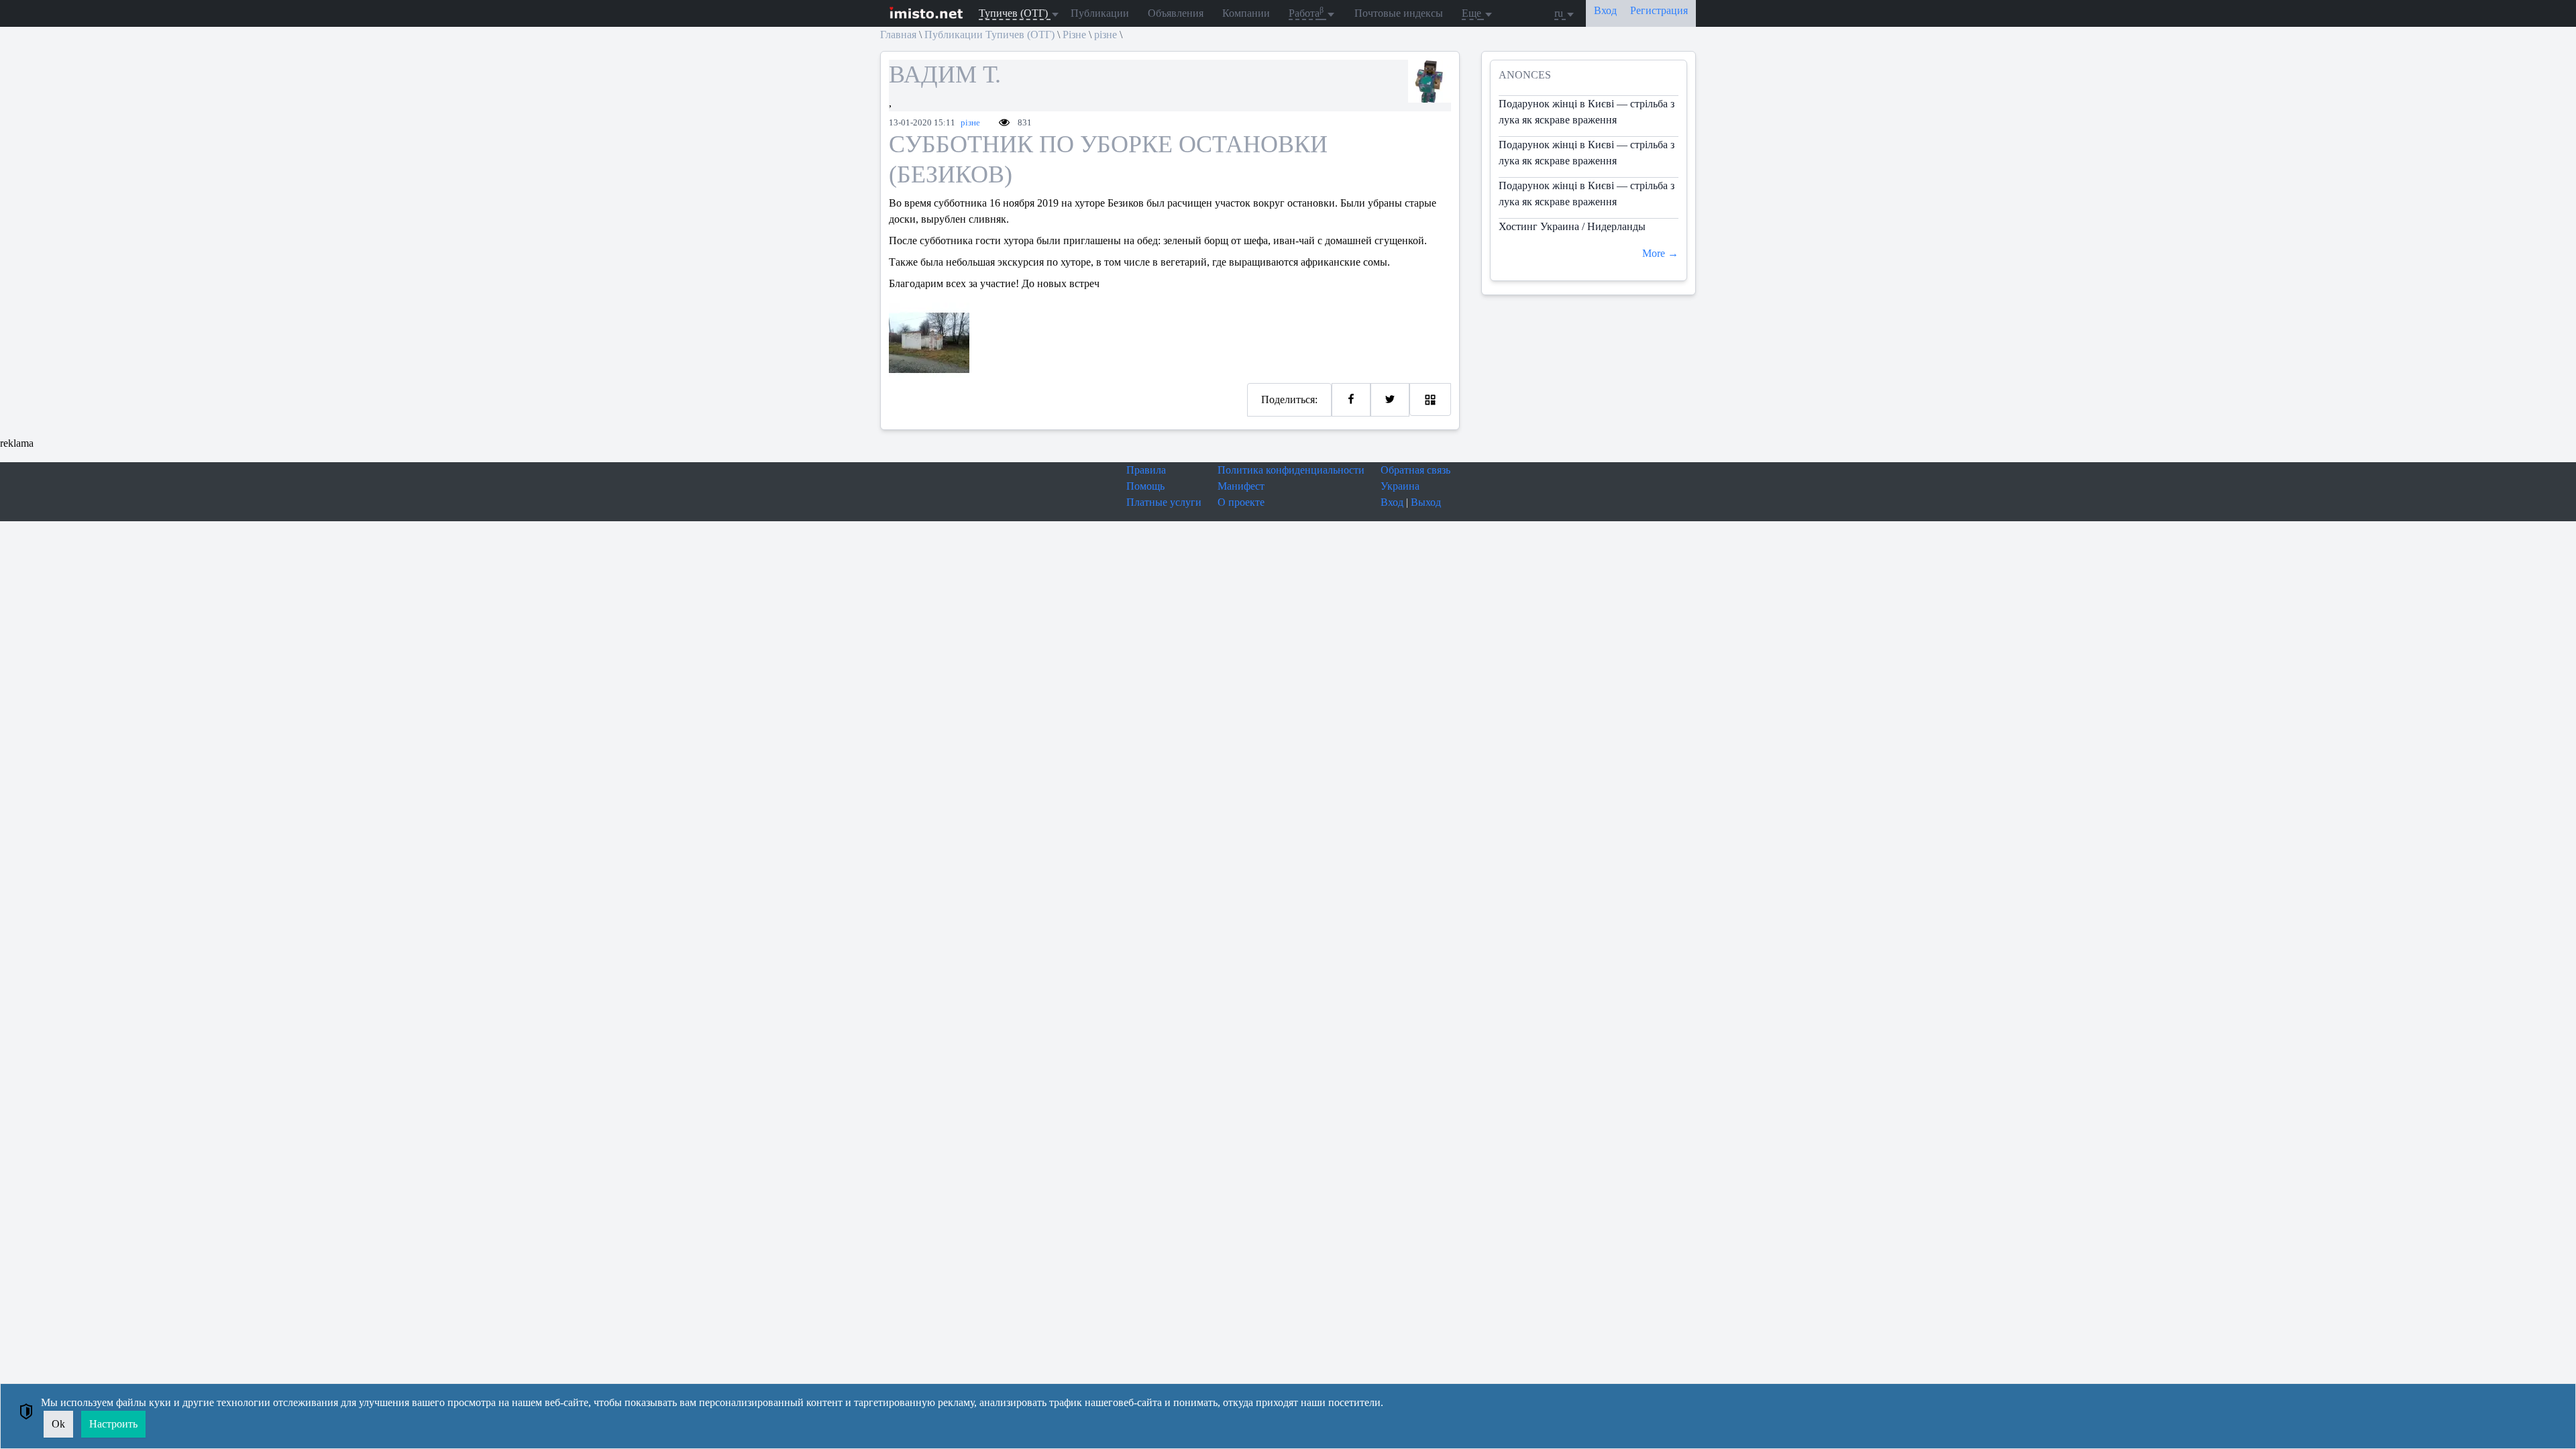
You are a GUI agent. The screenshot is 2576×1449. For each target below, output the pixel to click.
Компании (1246, 13)
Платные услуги (1164, 502)
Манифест (1241, 486)
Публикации (1100, 13)
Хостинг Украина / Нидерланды (1572, 226)
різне (1106, 35)
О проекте (1241, 502)
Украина (1400, 486)
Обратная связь (1415, 470)
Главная (898, 35)
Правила (1146, 470)
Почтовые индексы (1399, 13)
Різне (1074, 35)
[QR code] (1430, 399)
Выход (1426, 502)
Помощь (1145, 486)
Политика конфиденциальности (1291, 470)
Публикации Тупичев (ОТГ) (989, 35)
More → (1660, 253)
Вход (1392, 502)
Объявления (1176, 13)
